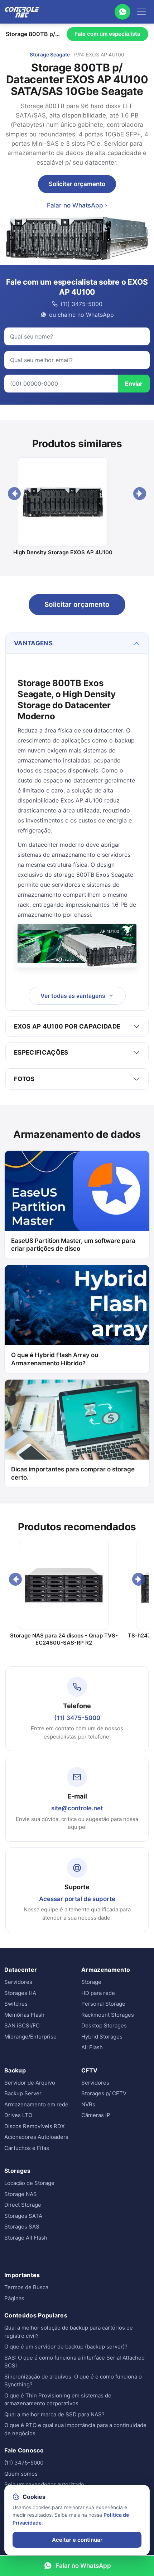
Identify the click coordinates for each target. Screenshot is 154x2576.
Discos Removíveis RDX (35, 2126)
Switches (16, 2004)
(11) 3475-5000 (77, 1718)
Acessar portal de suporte (77, 1899)
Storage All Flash (26, 2238)
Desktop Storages (104, 2025)
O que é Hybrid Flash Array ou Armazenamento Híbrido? (55, 1359)
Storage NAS (21, 2194)
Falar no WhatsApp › (77, 205)
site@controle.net (77, 1808)
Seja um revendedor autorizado (44, 2484)
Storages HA (20, 1993)
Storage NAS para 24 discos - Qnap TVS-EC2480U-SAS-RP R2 (64, 1639)
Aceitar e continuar (77, 2540)
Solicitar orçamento (77, 184)
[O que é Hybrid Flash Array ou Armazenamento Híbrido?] (77, 1305)
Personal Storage (103, 2004)
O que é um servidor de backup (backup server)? (66, 2347)
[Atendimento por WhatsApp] (122, 12)
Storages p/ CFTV (104, 2093)
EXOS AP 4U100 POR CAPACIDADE (67, 1026)
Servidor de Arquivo (30, 2083)
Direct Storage (23, 2205)
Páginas (14, 2298)
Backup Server (23, 2093)
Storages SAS (22, 2227)
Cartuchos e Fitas (27, 2148)
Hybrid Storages (102, 2037)
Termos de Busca (26, 2287)
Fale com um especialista (107, 34)
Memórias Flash (24, 2015)
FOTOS (24, 1079)
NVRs (88, 2104)
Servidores (18, 1982)
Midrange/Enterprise (30, 2037)
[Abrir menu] (141, 12)
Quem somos (21, 2474)
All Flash (92, 2047)
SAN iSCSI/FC (22, 2025)
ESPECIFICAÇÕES (41, 1052)
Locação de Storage (29, 2183)
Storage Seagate (50, 54)
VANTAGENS (33, 643)
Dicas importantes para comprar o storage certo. (73, 1473)
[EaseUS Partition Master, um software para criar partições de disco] (77, 1191)
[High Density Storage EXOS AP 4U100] (63, 502)
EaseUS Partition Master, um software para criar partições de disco (73, 1245)
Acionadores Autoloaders (36, 2137)
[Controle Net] (22, 12)
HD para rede (98, 1993)
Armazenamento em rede (36, 2104)
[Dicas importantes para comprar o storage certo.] (77, 1420)
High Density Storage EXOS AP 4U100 (63, 552)
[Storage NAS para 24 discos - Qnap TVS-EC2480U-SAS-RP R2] (64, 1585)
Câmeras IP (96, 2115)
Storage (91, 1982)
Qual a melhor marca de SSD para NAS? (54, 2414)
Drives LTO (18, 2115)
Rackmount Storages (108, 2015)
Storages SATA (23, 2216)
